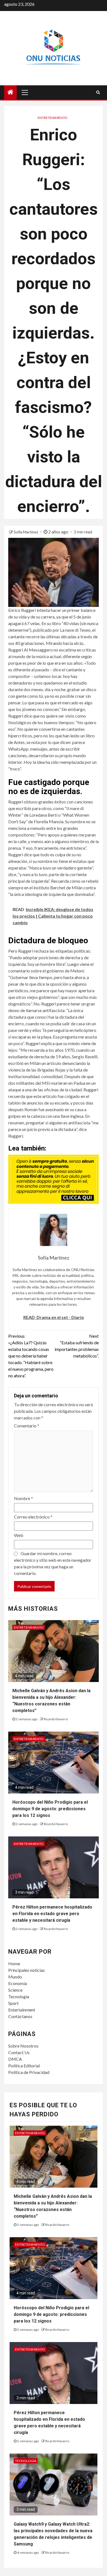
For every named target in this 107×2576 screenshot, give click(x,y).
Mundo (15, 1977)
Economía (18, 1983)
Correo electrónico (33, 1517)
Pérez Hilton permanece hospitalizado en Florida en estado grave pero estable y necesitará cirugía (52, 1914)
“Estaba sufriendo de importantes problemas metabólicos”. (77, 1346)
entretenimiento (53, 118)
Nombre (23, 1498)
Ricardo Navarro (56, 1719)
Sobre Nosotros (23, 2046)
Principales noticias (26, 1970)
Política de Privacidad (29, 2072)
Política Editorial (24, 2066)
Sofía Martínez (26, 532)
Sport (13, 2003)
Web (19, 1535)
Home (14, 1963)
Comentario (27, 1426)
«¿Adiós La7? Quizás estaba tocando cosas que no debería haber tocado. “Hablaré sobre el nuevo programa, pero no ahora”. (31, 1356)
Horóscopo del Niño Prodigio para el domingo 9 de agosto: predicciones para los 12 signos (50, 1809)
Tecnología (19, 1996)
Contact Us (19, 2052)
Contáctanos (20, 2016)
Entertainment (22, 2010)
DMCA (15, 2059)
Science (15, 1990)
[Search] (98, 92)
